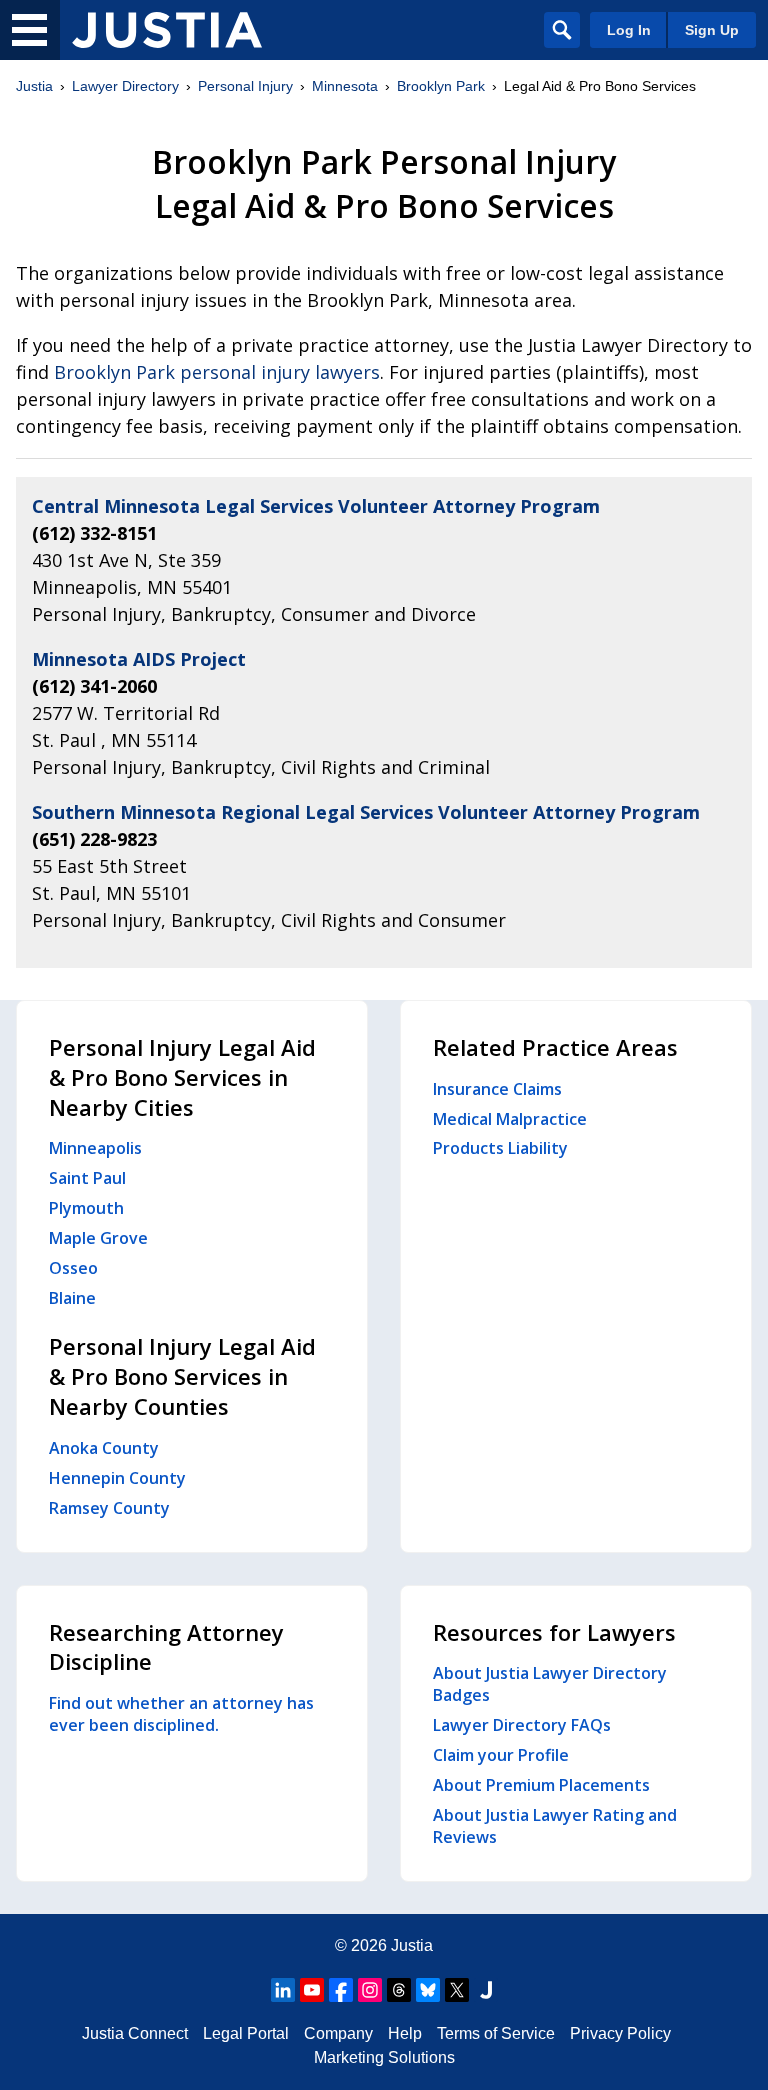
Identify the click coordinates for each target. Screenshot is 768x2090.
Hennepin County (117, 1478)
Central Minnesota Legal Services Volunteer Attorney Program (316, 506)
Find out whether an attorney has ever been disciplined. (181, 1714)
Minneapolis (95, 1148)
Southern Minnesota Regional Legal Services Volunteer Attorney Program (366, 812)
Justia (34, 86)
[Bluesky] (428, 1990)
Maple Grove (98, 1238)
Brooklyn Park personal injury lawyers (217, 372)
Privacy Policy (620, 2033)
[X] (457, 1990)
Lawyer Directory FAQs (522, 1725)
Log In (629, 30)
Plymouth (86, 1208)
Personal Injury (245, 86)
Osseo (73, 1268)
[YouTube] (312, 1990)
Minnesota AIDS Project (139, 659)
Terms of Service (496, 2033)
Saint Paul (87, 1178)
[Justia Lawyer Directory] (167, 30)
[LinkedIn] (283, 1990)
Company (338, 2033)
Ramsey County (109, 1508)
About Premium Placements (541, 1785)
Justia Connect (135, 2033)
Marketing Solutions (384, 2057)
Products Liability (500, 1148)
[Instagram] (370, 1990)
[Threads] (399, 1990)
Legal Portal (246, 2033)
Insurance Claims (497, 1089)
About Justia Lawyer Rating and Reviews (555, 1826)
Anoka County (104, 1448)
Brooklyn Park (441, 86)
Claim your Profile (501, 1755)
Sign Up (712, 30)
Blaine (72, 1298)
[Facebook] (341, 1990)
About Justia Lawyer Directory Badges (550, 1684)
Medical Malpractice (510, 1119)
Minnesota (345, 86)
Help (405, 2033)
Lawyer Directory (125, 86)
